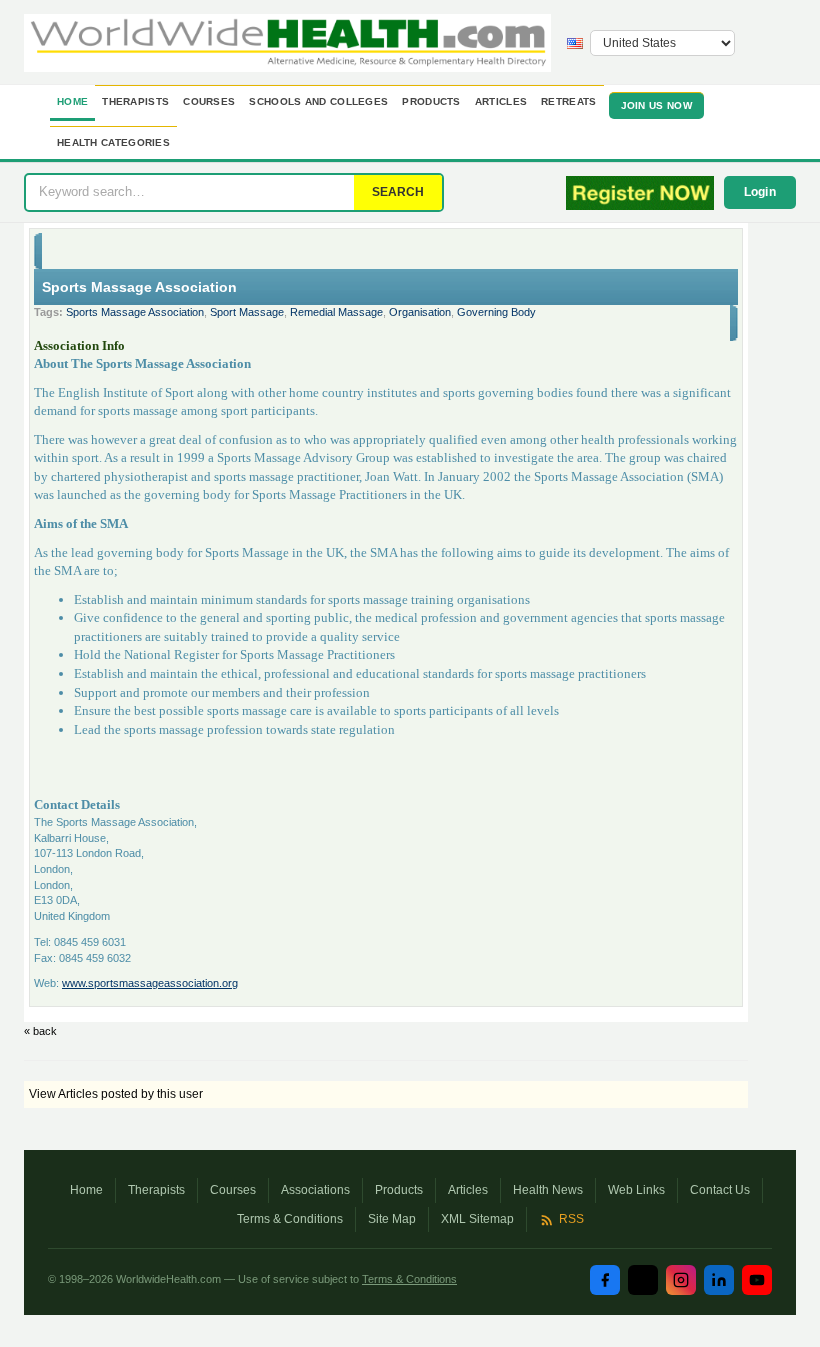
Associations (315, 1190)
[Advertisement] (659, 523)
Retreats (568, 101)
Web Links (636, 1190)
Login (760, 192)
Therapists (135, 101)
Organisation (420, 312)
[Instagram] (681, 1280)
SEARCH (398, 192)
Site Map (392, 1219)
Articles (501, 101)
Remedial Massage (336, 312)
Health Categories (113, 142)
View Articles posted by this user (116, 1094)
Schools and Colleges (318, 101)
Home (72, 101)
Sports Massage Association (135, 312)
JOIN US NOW (656, 105)
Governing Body (496, 312)
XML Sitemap (477, 1219)
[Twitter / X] (643, 1280)
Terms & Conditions (290, 1219)
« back (40, 1031)
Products (431, 101)
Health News (548, 1190)
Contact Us (720, 1190)
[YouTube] (757, 1280)
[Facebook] (605, 1280)
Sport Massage (247, 312)
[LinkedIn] (719, 1280)
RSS (571, 1219)
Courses (209, 101)
